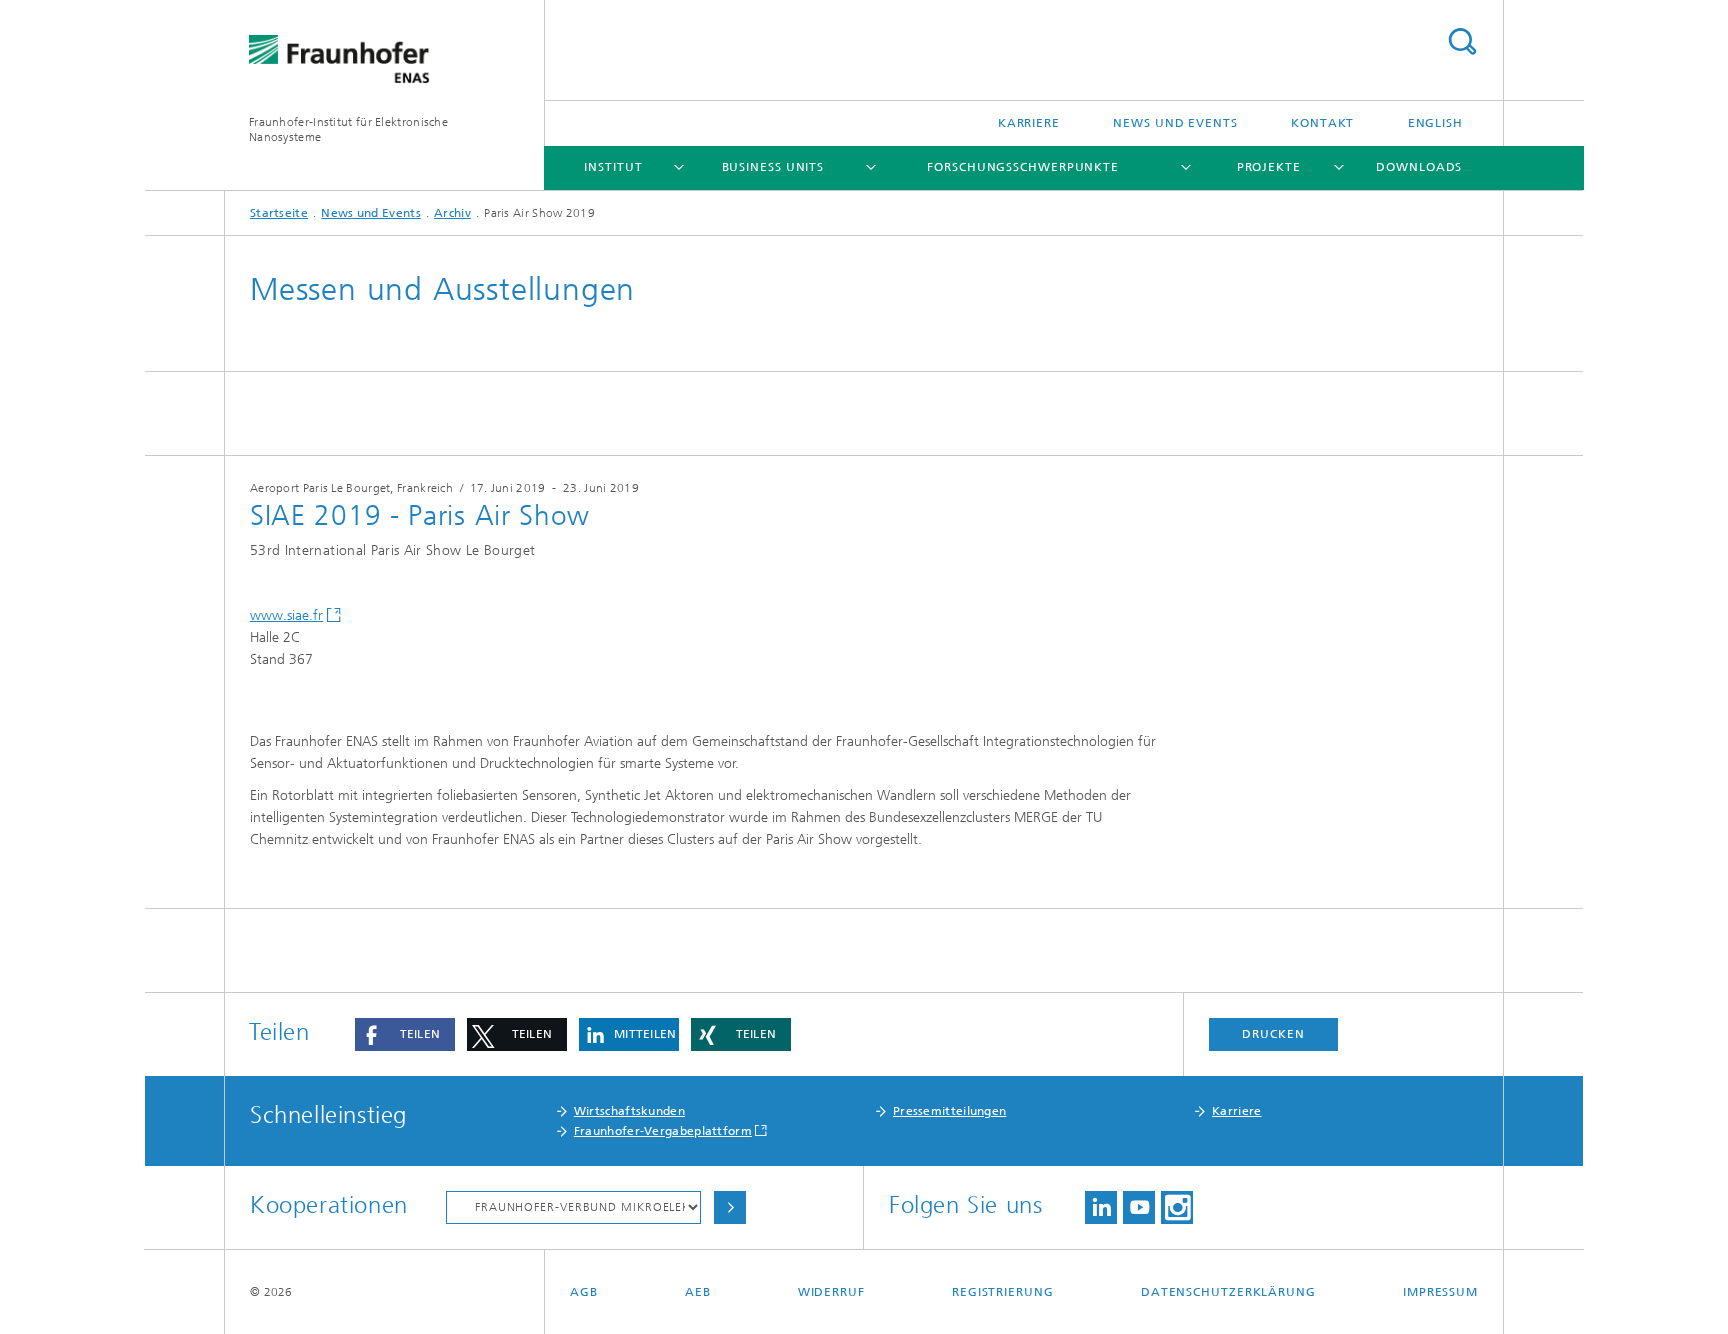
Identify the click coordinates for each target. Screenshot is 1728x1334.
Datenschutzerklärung (1228, 1292)
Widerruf (831, 1292)
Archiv (452, 213)
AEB (698, 1292)
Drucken (1273, 1034)
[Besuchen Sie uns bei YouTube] (1139, 1207)
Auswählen (730, 1207)
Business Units (773, 167)
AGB (584, 1292)
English (1435, 123)
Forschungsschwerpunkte (1023, 167)
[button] (405, 1034)
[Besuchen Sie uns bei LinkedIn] (1101, 1207)
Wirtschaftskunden (629, 1111)
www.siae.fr (286, 615)
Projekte (1269, 167)
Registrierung (1003, 1292)
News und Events (1175, 123)
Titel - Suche (1462, 41)
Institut (613, 167)
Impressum (1440, 1292)
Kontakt (1322, 123)
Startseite (279, 213)
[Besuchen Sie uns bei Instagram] (1177, 1207)
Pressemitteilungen (949, 1111)
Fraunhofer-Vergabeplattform (663, 1131)
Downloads (1419, 167)
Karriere (1029, 123)
